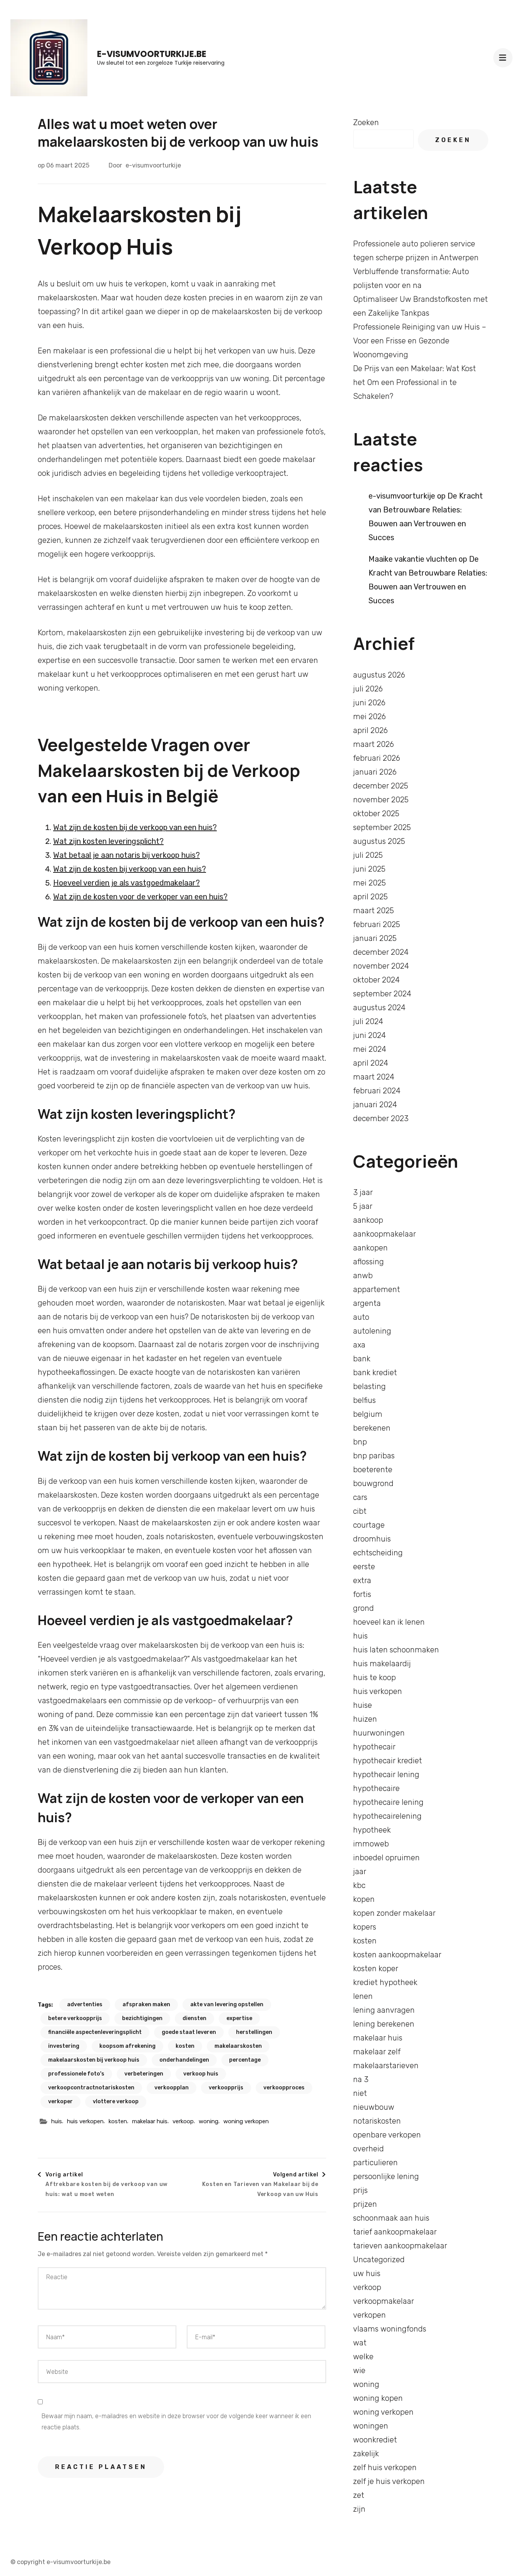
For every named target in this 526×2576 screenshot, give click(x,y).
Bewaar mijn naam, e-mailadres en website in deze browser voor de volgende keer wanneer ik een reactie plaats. (176, 2422)
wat (360, 2343)
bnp (360, 1442)
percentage (245, 2060)
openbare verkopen (387, 2135)
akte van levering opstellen (227, 2004)
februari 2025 (377, 924)
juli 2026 (368, 689)
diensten (194, 2018)
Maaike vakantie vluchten (413, 559)
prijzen (365, 2204)
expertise (239, 2018)
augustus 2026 (379, 675)
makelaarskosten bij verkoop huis (94, 2060)
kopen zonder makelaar (394, 1913)
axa (359, 1345)
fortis (362, 1594)
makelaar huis (150, 2121)
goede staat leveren (189, 2032)
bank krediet (375, 1373)
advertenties (85, 2004)
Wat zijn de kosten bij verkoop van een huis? (130, 869)
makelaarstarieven (386, 2065)
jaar (360, 1871)
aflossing (369, 1262)
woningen (371, 2426)
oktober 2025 (376, 813)
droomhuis (372, 1539)
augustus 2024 (379, 1008)
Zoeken (366, 122)
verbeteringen (144, 2074)
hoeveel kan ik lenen (389, 1622)
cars (360, 1497)
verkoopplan (172, 2088)
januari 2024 (375, 1105)
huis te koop (374, 1677)
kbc (359, 1885)
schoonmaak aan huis (391, 2218)
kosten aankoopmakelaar (397, 1955)
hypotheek (372, 1830)
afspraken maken (146, 2004)
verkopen (369, 2315)
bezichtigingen (142, 2018)
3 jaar (363, 1192)
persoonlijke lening (386, 2176)
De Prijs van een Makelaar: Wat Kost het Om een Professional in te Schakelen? (415, 382)
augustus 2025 (379, 841)
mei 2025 (369, 883)
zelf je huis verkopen (389, 2481)
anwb (363, 1275)
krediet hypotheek (385, 1982)
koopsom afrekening (127, 2046)
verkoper (60, 2101)
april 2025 (370, 897)
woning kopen (378, 2398)
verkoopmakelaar (384, 2301)
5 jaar (363, 1206)
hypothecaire (376, 1788)
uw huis (367, 2273)
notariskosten (377, 2121)
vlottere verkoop (116, 2101)
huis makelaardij (382, 1664)
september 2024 (382, 994)
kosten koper (376, 1968)
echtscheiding (378, 1553)
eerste (364, 1567)
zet (359, 2495)
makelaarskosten (238, 2046)
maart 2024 (374, 1077)
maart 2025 (374, 911)
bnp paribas (374, 1456)
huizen (365, 1719)
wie (359, 2370)
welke (363, 2357)
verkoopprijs (226, 2088)
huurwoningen (379, 1733)
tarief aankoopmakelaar (395, 2232)
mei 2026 (369, 716)
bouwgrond (373, 1483)
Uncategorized (379, 2260)
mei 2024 (370, 1049)
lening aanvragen (384, 2010)
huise (363, 1705)
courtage (369, 1525)
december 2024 (381, 952)
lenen (363, 1996)
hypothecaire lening (388, 1802)
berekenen (372, 1428)
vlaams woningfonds (390, 2329)
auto (361, 1317)
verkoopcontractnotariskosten (91, 2088)
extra (362, 1580)
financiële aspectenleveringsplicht (95, 2032)
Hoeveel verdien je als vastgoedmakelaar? (126, 883)
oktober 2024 (376, 980)
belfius (364, 1400)
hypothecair (374, 1747)
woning (209, 2121)
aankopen (370, 1248)
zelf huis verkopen (385, 2467)
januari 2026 (375, 772)
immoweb (371, 1844)
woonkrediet (375, 2440)
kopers (365, 1927)
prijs (360, 2190)
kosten (185, 2046)
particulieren (375, 2163)
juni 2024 (369, 1035)
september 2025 (382, 827)
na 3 (361, 2079)
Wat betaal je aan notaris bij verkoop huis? (126, 855)
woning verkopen (246, 2121)
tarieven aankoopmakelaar (400, 2246)
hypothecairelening (387, 1816)
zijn (359, 2509)
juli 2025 (368, 855)
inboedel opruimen (386, 1858)
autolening (372, 1331)
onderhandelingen (184, 2060)
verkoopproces (284, 2088)
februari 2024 (377, 1091)
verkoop (183, 2121)
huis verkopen (85, 2121)
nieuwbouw (374, 2107)
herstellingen (254, 2032)
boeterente (373, 1470)
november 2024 (381, 966)
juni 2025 (369, 869)
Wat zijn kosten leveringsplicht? (108, 841)
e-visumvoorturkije (153, 165)
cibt (360, 1511)
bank (362, 1359)
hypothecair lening (386, 1774)
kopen (364, 1899)
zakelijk (366, 2454)
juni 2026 (369, 703)
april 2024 (371, 1063)
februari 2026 (377, 758)
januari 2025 (375, 938)
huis (57, 2121)
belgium (368, 1414)
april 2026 (370, 730)
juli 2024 (368, 1021)
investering (64, 2046)
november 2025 (381, 800)
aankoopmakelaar (384, 1234)
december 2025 (381, 786)
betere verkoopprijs (75, 2018)
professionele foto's (76, 2074)
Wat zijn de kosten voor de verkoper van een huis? (140, 897)
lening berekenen (384, 2024)
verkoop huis (201, 2074)
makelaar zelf (377, 2052)
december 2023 (381, 1118)
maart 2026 (374, 744)
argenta (367, 1303)
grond (364, 1608)
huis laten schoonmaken (396, 1650)
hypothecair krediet (388, 1761)
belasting (369, 1386)
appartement (377, 1289)
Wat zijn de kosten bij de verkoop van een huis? (135, 827)
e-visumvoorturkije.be (152, 54)
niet (360, 2093)
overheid (369, 2149)
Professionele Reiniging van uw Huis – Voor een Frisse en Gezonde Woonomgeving (420, 341)
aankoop (368, 1220)
